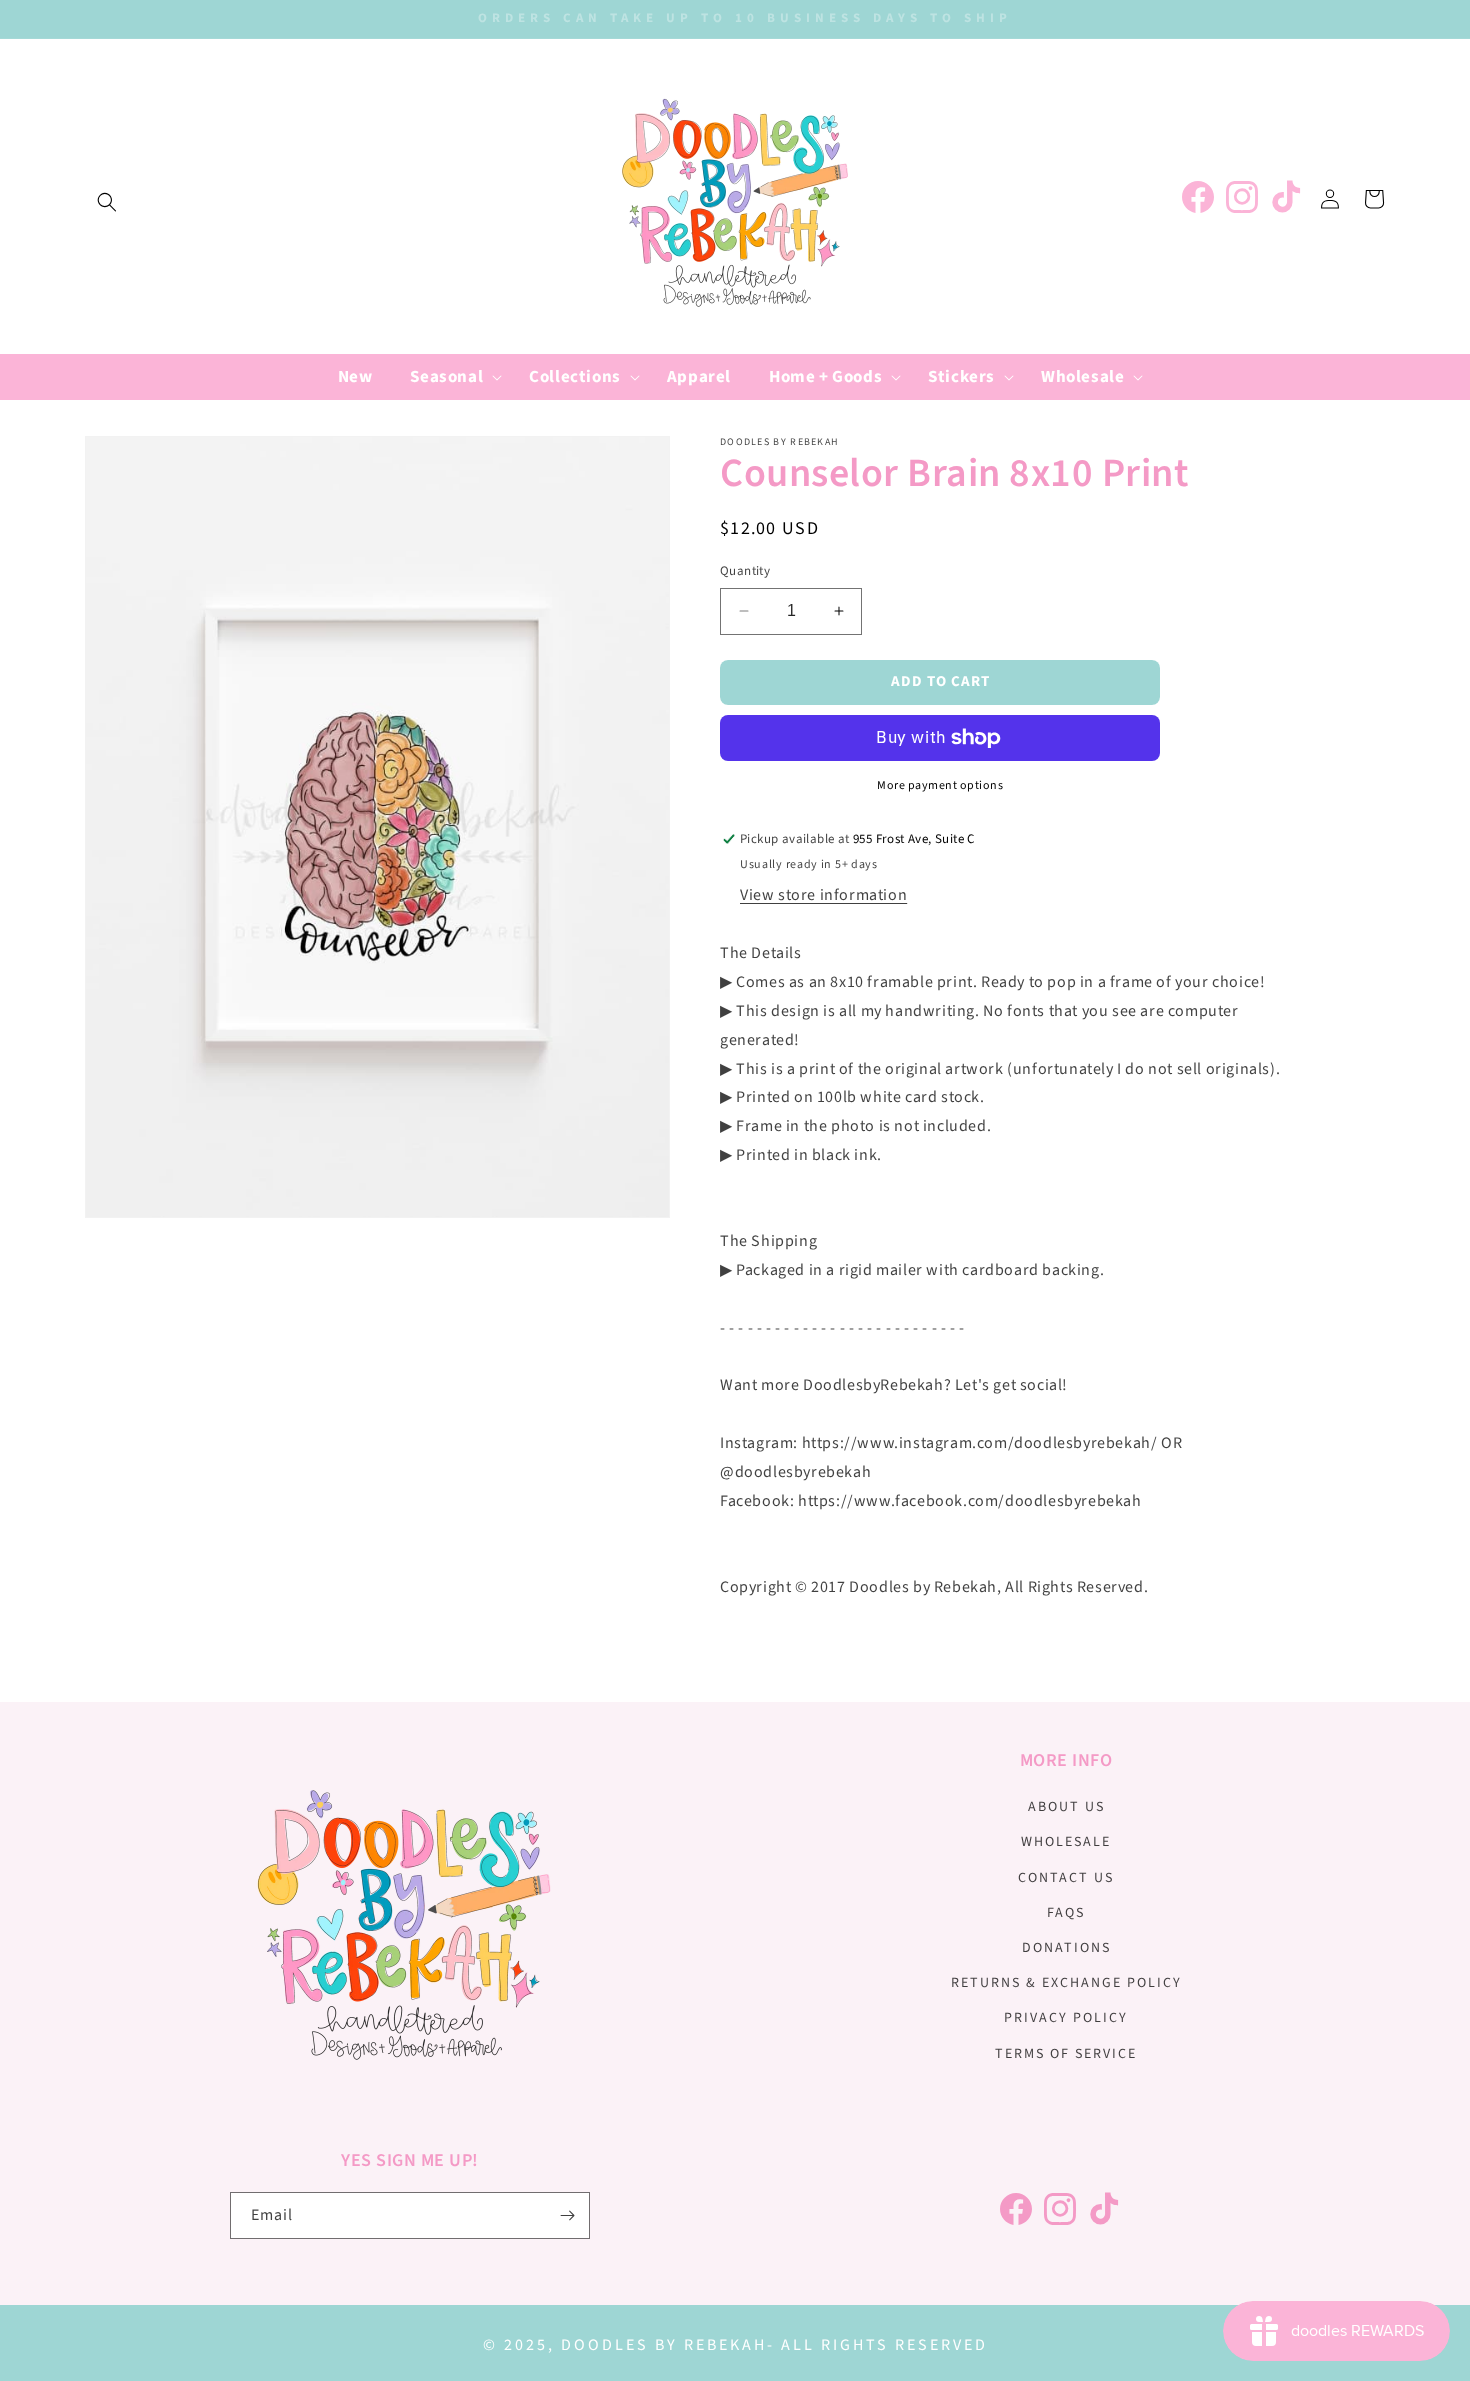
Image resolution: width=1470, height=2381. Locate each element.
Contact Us (1066, 1878)
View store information (823, 895)
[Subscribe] (567, 2215)
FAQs (1066, 1913)
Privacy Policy (1066, 2018)
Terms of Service (1066, 2054)
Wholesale (1066, 1842)
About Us (1066, 1807)
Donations (1066, 1948)
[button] (107, 202)
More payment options (940, 785)
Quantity (745, 571)
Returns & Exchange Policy (1066, 1983)
